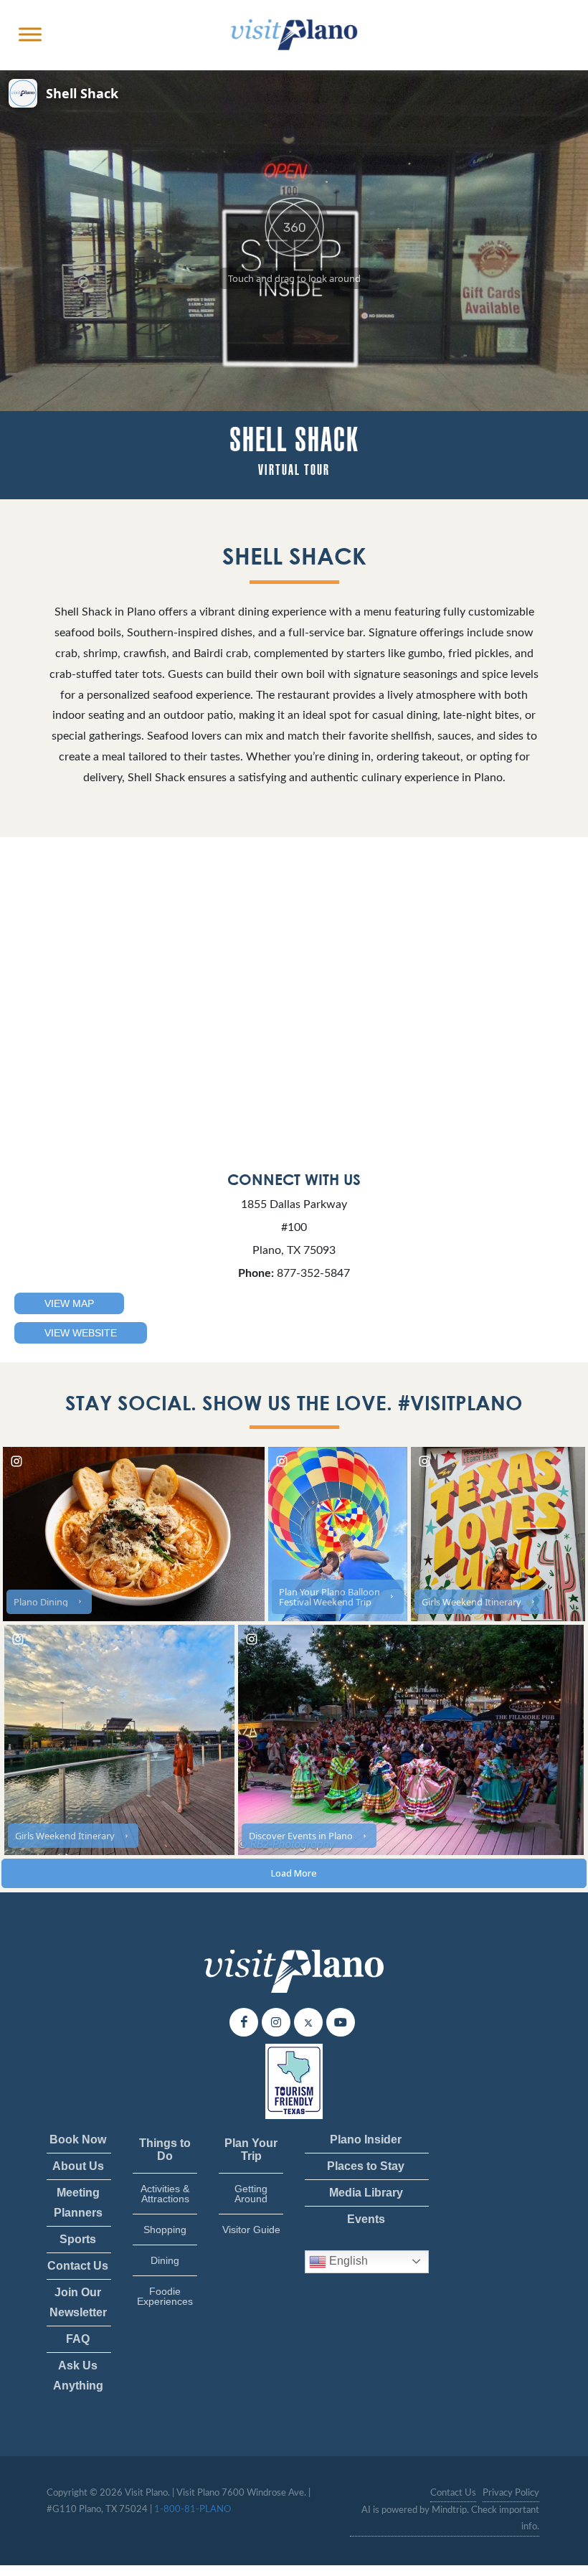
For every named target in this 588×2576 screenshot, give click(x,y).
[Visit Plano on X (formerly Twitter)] (308, 2022)
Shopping (165, 2230)
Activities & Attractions (165, 2194)
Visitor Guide (251, 2230)
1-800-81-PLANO (193, 2510)
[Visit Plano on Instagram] (276, 2022)
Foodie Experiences (165, 2296)
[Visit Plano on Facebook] (244, 2022)
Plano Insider (366, 2139)
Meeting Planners (78, 2203)
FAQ (78, 2339)
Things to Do (165, 2150)
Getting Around (251, 2194)
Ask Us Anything (78, 2376)
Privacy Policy (511, 2493)
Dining (165, 2260)
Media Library (366, 2193)
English (347, 2261)
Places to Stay (366, 2166)
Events (366, 2219)
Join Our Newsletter (78, 2302)
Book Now (78, 2139)
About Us (78, 2166)
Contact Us (78, 2266)
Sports (78, 2239)
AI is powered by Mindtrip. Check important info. (450, 2519)
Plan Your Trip (251, 2150)
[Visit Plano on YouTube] (341, 2022)
